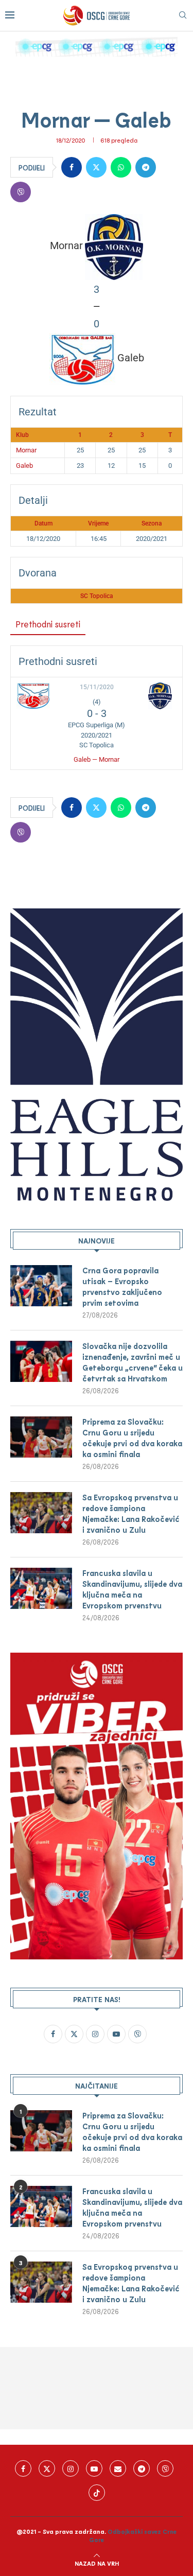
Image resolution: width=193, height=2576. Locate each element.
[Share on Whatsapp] (121, 167)
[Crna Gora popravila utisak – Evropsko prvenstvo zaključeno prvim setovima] (41, 1286)
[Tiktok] (97, 2493)
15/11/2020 (97, 687)
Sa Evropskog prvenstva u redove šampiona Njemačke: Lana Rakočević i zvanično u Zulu (131, 1513)
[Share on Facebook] (72, 167)
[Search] (183, 16)
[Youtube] (94, 2468)
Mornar (26, 450)
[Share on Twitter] (96, 167)
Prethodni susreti (48, 624)
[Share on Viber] (21, 192)
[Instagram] (71, 2468)
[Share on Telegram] (146, 167)
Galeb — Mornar (97, 759)
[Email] (118, 2468)
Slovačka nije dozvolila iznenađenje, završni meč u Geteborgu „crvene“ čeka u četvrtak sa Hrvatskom (133, 1362)
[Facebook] (23, 2468)
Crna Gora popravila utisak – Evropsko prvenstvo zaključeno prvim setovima (122, 1286)
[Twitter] (47, 2468)
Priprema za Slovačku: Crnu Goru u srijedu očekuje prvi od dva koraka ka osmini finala (132, 1438)
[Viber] (165, 2468)
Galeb (24, 466)
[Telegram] (142, 2468)
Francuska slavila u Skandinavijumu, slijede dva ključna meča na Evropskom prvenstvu (132, 1589)
